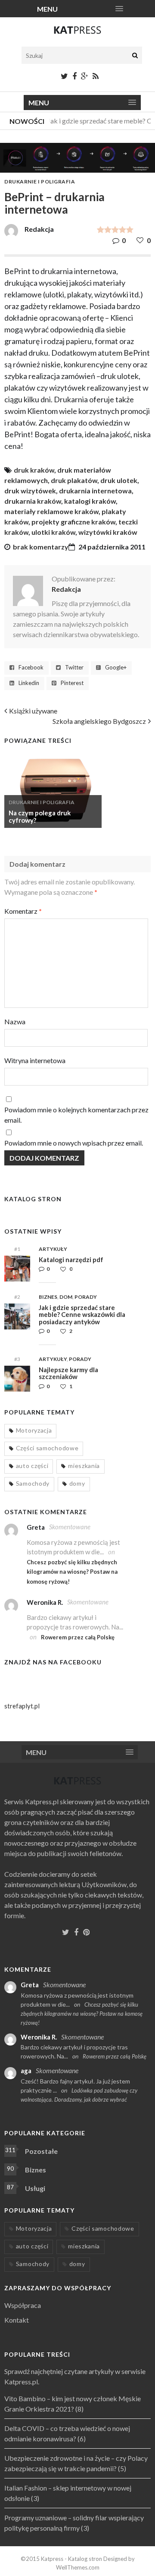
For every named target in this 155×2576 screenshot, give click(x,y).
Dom (66, 1297)
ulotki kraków (53, 532)
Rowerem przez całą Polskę (78, 1637)
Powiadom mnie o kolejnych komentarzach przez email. (76, 1115)
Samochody (33, 1483)
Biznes (48, 1297)
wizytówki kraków (108, 532)
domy (77, 1483)
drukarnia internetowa (95, 491)
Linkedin (29, 683)
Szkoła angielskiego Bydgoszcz (99, 721)
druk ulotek (119, 480)
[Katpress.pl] (77, 34)
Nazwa (15, 1021)
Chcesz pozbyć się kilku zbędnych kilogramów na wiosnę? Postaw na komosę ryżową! (72, 1572)
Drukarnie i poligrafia (40, 182)
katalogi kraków (90, 501)
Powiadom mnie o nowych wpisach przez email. (74, 1143)
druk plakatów (74, 480)
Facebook (31, 668)
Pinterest (72, 683)
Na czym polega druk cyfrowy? (40, 816)
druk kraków (34, 470)
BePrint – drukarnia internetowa (54, 203)
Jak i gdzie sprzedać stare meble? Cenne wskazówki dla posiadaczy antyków (82, 1315)
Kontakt (17, 2320)
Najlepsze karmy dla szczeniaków (68, 1373)
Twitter (74, 668)
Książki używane (33, 711)
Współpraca (23, 2305)
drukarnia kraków (33, 501)
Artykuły (53, 1249)
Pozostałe (41, 2151)
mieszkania (84, 1466)
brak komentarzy (41, 547)
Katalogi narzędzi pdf (71, 1260)
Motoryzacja (34, 1430)
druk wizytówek (30, 491)
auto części (32, 1466)
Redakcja (66, 589)
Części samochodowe (47, 1448)
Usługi (35, 2188)
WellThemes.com (78, 2567)
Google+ (116, 668)
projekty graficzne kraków (73, 522)
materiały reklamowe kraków (51, 511)
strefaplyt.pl (22, 1706)
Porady (86, 1297)
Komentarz (23, 911)
